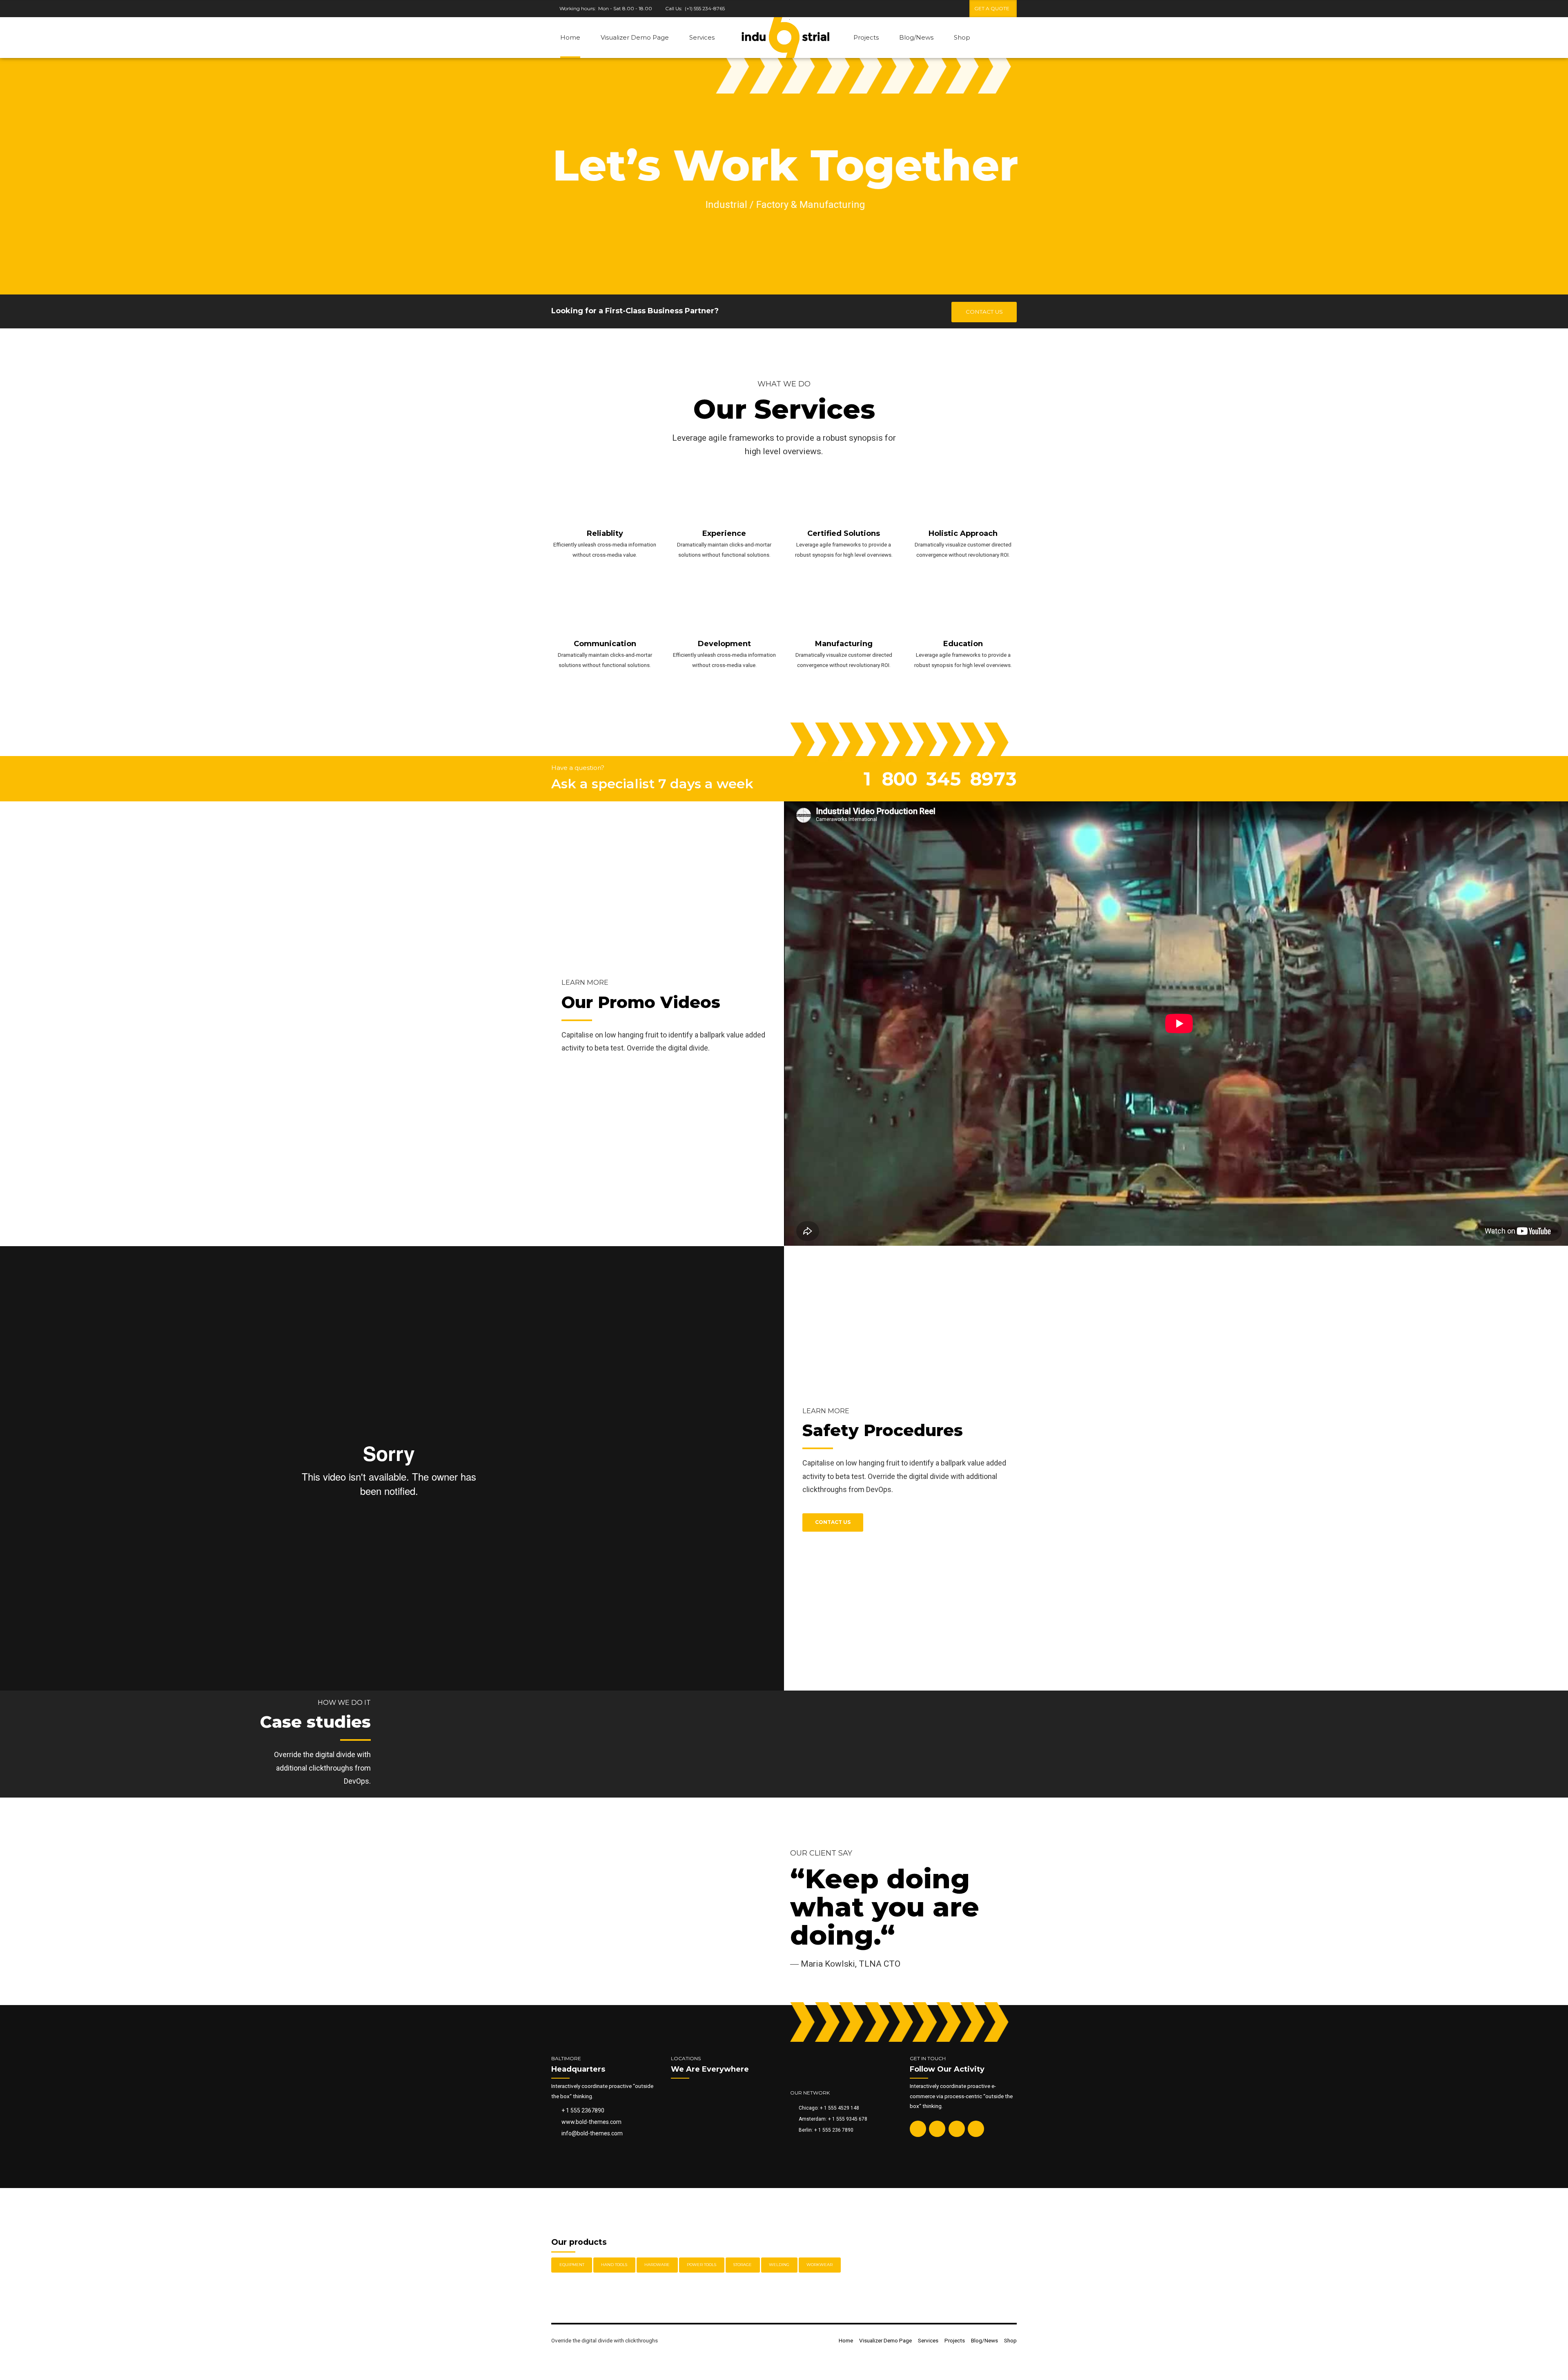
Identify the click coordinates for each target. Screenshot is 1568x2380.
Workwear (820, 2265)
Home (570, 37)
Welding (779, 2265)
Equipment (572, 2265)
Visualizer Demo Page (635, 37)
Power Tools (702, 2265)
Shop (962, 37)
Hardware (657, 2265)
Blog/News (916, 37)
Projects (866, 37)
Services (702, 37)
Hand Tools (614, 2265)
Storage (743, 2265)
